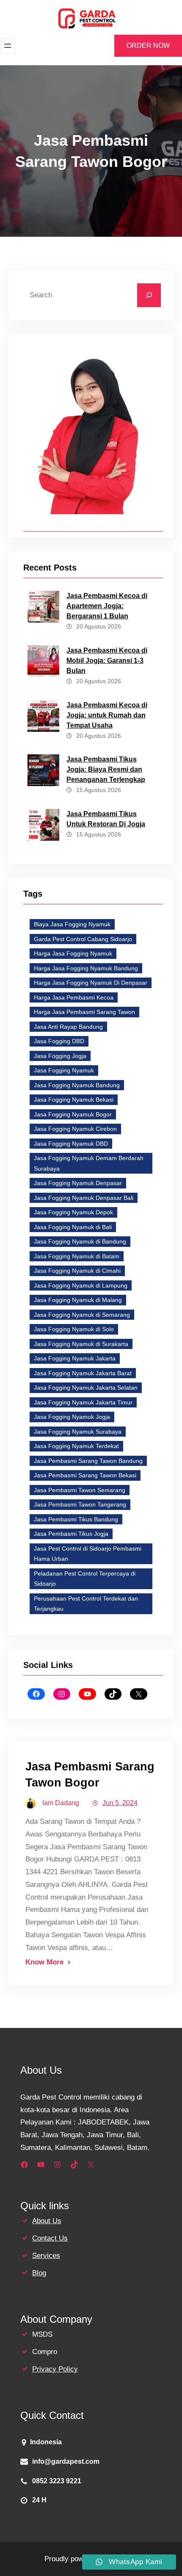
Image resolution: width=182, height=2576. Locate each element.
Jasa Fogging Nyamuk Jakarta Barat (83, 1373)
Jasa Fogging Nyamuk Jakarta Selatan (86, 1388)
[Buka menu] (8, 46)
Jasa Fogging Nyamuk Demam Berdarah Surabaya (89, 1163)
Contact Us (50, 2238)
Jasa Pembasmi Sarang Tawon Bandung (88, 1461)
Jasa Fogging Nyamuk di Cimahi (77, 1271)
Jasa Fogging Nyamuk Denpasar (78, 1183)
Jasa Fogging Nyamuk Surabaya (78, 1432)
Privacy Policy (55, 2369)
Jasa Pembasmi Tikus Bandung (76, 1519)
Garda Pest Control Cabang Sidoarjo (83, 939)
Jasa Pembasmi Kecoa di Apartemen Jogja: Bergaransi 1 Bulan (107, 606)
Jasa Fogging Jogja (60, 1056)
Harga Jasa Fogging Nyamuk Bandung (86, 968)
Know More (44, 1962)
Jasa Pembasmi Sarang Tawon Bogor (90, 1774)
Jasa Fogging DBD (59, 1041)
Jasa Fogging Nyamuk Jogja (72, 1417)
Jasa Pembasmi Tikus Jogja (71, 1534)
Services (46, 2256)
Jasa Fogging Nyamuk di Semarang (82, 1315)
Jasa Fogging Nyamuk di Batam (77, 1256)
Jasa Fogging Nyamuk (64, 1070)
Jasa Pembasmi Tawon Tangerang (80, 1504)
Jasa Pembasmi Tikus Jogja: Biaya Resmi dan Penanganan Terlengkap (106, 769)
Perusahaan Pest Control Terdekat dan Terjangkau (86, 1604)
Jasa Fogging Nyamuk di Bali (73, 1227)
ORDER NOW (148, 46)
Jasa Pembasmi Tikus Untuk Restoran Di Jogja (106, 819)
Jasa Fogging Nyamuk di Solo (74, 1329)
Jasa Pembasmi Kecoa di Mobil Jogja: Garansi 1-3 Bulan (107, 661)
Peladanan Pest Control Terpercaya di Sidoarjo (85, 1579)
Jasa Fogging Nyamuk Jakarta (75, 1358)
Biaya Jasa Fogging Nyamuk (72, 924)
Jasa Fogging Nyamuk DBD (71, 1144)
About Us (47, 2221)
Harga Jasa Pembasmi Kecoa (74, 997)
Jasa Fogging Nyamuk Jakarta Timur (83, 1402)
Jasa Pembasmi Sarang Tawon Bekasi (85, 1475)
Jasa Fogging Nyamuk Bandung (77, 1085)
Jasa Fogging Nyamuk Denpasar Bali (84, 1198)
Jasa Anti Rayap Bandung (68, 1027)
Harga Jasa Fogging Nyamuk (73, 953)
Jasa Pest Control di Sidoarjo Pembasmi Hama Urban (88, 1554)
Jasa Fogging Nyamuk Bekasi (74, 1100)
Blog (39, 2273)
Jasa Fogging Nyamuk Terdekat (76, 1446)
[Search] (149, 295)
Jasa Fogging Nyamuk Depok (73, 1212)
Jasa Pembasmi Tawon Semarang (80, 1490)
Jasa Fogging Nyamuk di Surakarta (81, 1344)
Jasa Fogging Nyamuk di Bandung (80, 1241)
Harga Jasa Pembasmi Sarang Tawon (84, 1012)
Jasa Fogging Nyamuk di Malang (78, 1300)
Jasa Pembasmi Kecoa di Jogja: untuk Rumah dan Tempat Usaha (107, 715)
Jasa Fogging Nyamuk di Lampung (81, 1285)
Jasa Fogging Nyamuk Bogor (73, 1114)
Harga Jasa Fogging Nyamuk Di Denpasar (91, 983)
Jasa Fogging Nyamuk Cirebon (75, 1129)
